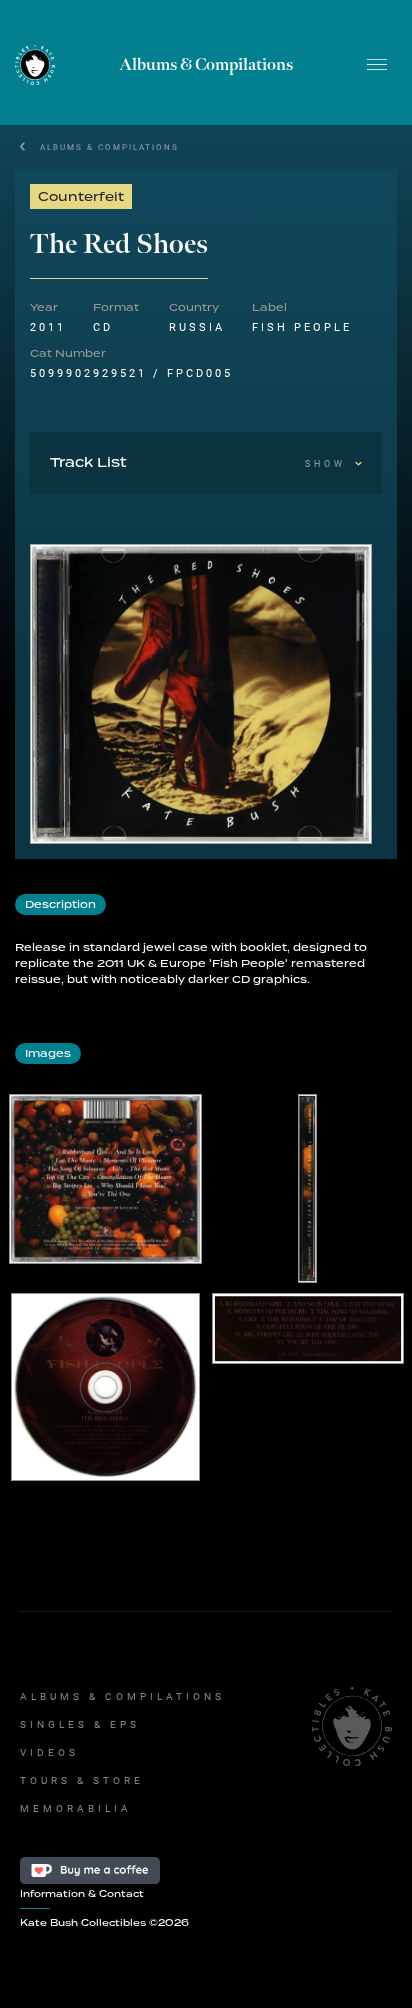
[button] (377, 65)
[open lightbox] (201, 694)
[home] (35, 64)
